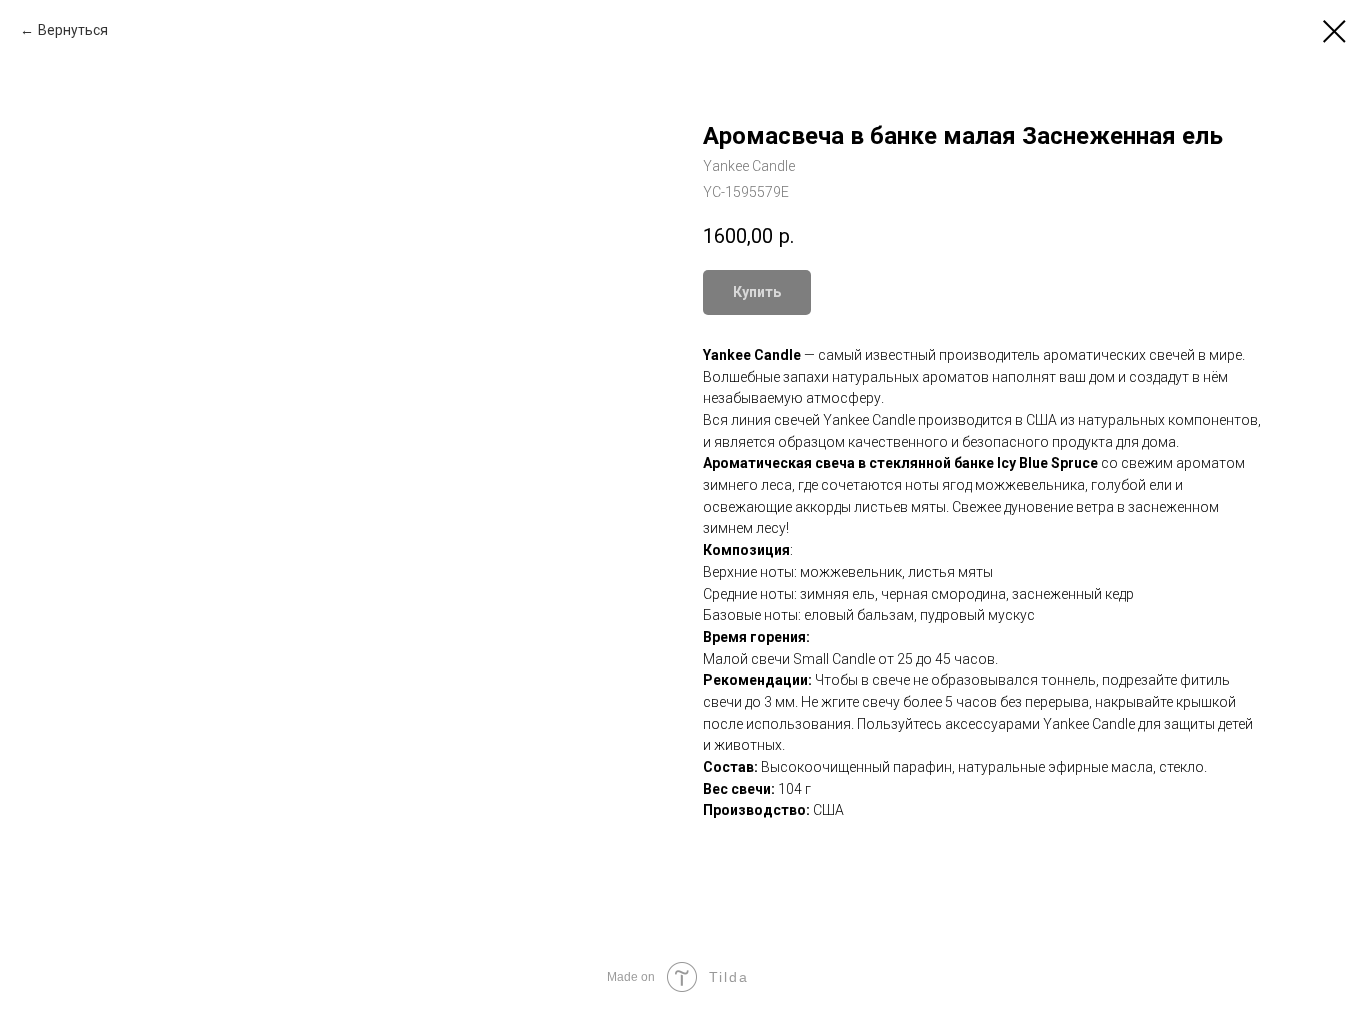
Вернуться (73, 30)
